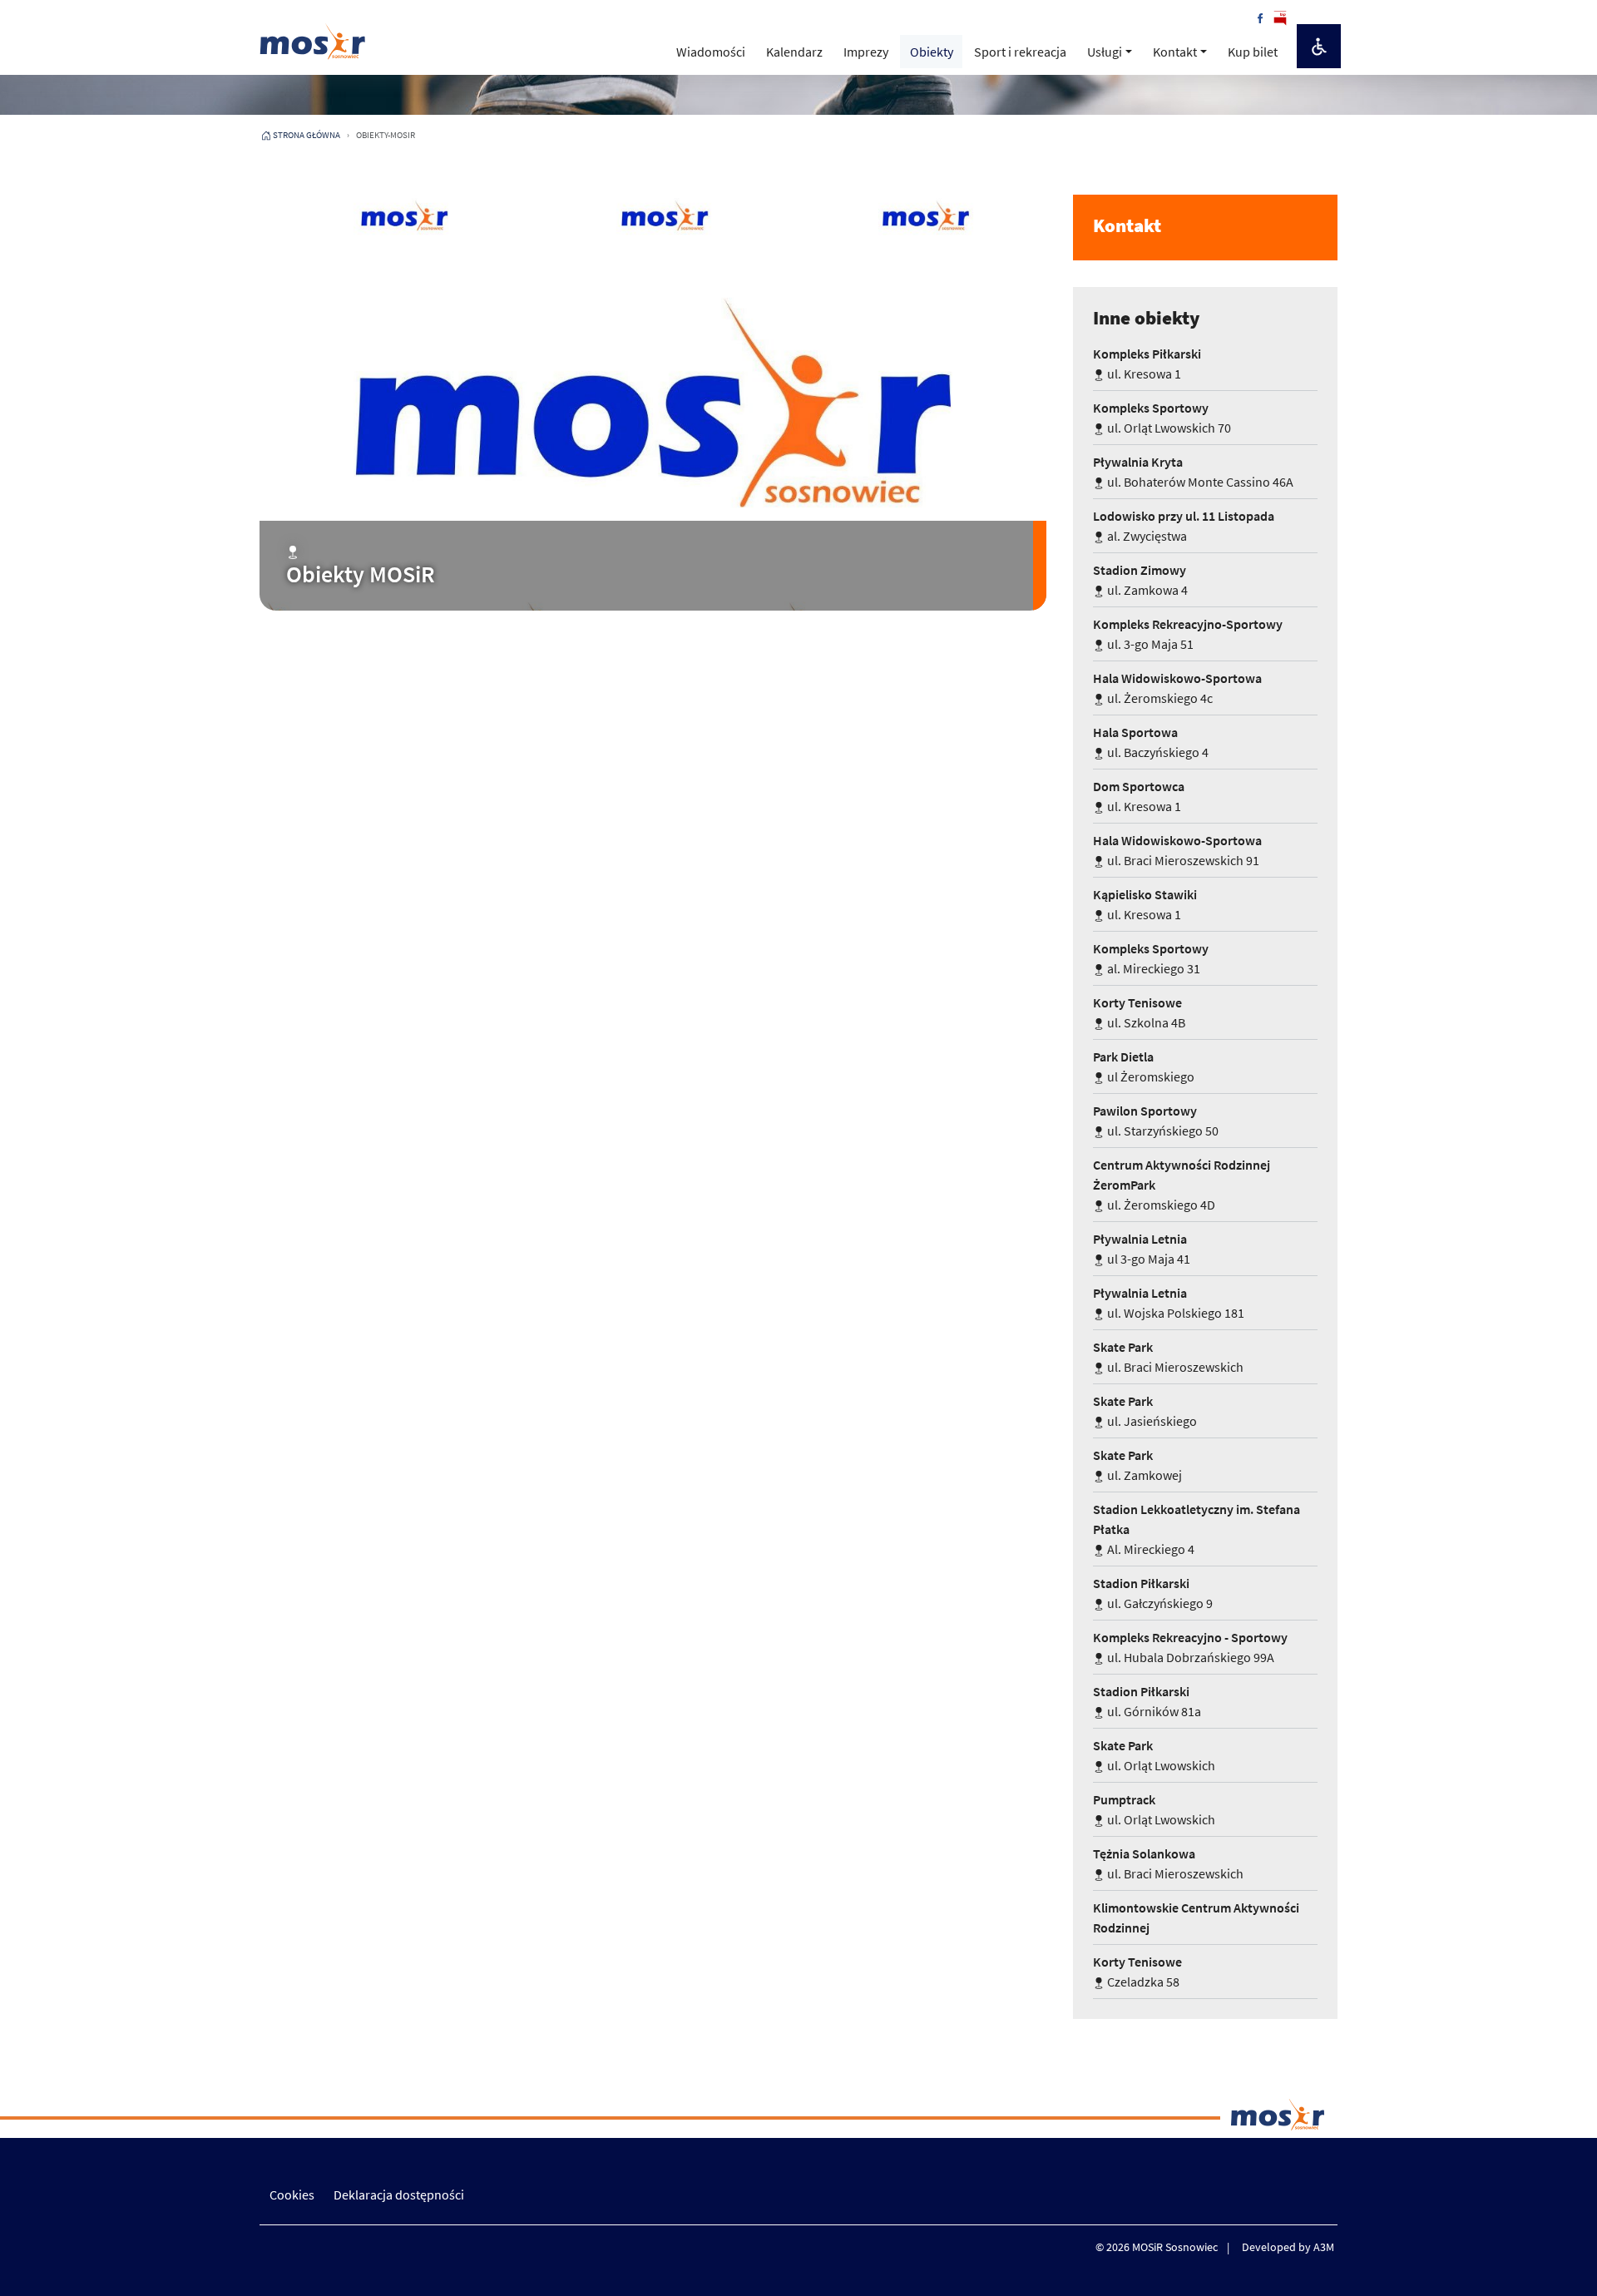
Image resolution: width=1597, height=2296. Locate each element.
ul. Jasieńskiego (1145, 1411)
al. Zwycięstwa (1184, 526)
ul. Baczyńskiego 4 (1151, 742)
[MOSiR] (313, 41)
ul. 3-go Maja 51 (1188, 634)
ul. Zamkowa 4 (1140, 580)
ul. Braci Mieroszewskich (1168, 1357)
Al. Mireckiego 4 (1197, 1529)
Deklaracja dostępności (399, 2195)
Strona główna (307, 135)
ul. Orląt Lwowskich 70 (1162, 418)
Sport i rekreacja (1020, 52)
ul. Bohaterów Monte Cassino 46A (1193, 472)
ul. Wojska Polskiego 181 (1169, 1303)
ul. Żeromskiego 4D (1182, 1185)
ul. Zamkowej (1137, 1465)
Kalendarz (794, 52)
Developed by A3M (1288, 2247)
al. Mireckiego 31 (1151, 958)
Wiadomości (711, 52)
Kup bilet (1253, 52)
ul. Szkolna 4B (1139, 1012)
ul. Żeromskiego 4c (1177, 688)
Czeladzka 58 (1137, 1972)
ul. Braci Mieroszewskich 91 (1177, 850)
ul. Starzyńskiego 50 (1156, 1121)
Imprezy (866, 52)
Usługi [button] (1105, 52)
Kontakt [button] (1175, 52)
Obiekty (932, 52)
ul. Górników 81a (1147, 1701)
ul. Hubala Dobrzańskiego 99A (1190, 1647)
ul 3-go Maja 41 (1142, 1249)
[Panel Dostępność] (1319, 46)
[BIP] (1280, 17)
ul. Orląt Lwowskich (1154, 1755)
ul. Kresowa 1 (1147, 364)
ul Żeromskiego (1144, 1066)
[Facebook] (1260, 17)
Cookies (292, 2195)
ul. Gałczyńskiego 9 (1153, 1593)
